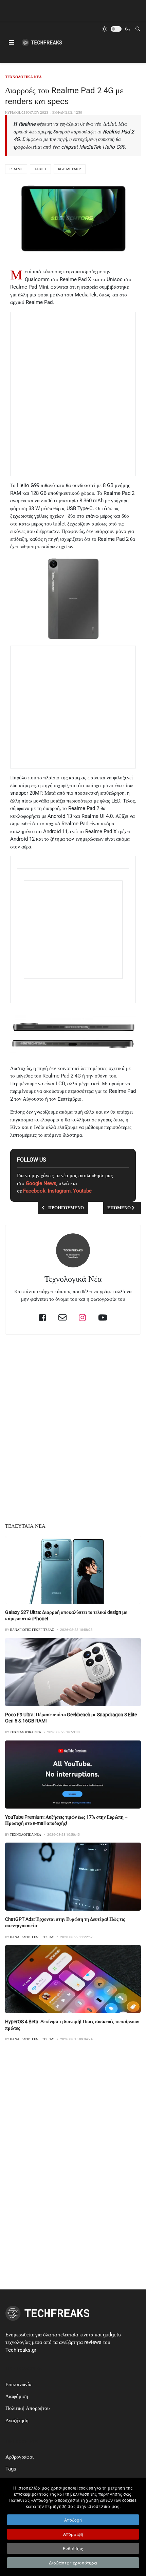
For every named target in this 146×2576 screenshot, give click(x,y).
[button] (11, 43)
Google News (41, 1183)
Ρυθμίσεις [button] (73, 2548)
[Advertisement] (73, 394)
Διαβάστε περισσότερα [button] (73, 2563)
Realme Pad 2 (70, 169)
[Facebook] (43, 1317)
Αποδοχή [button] (73, 2520)
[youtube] (103, 1317)
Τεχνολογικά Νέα (73, 1279)
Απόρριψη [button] (73, 2534)
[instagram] (82, 1317)
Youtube (82, 1191)
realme (16, 169)
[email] (62, 1317)
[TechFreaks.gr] (42, 43)
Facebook (34, 1191)
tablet (40, 169)
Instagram (59, 1191)
